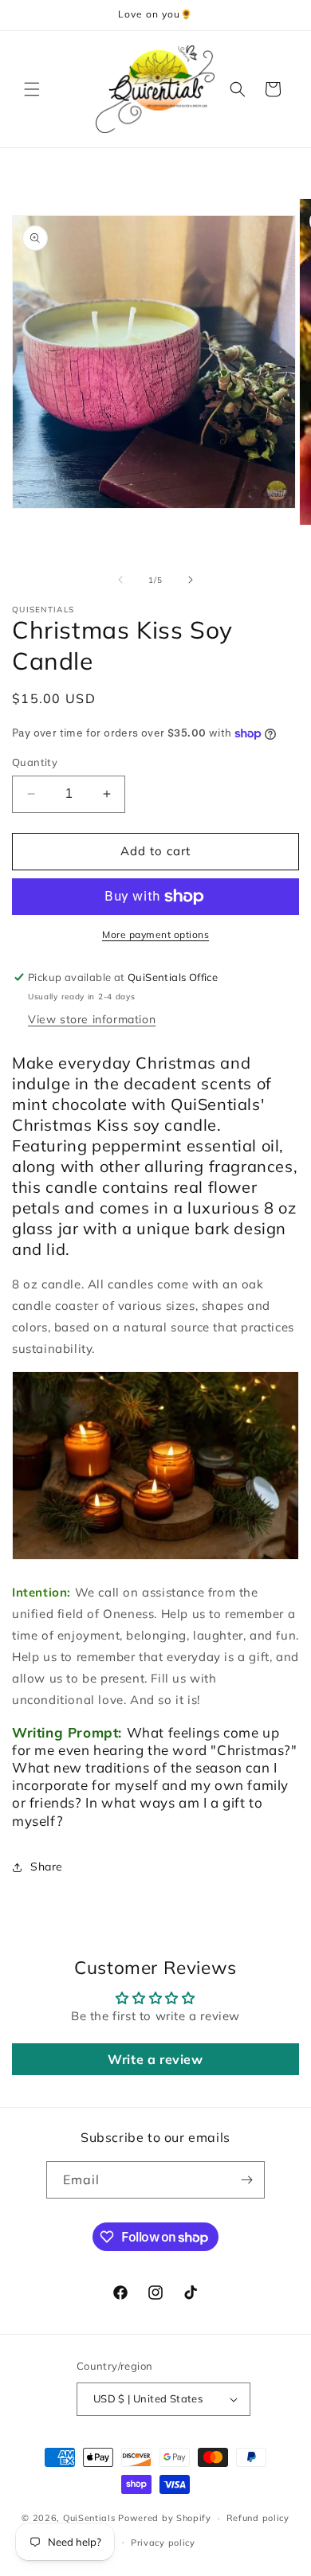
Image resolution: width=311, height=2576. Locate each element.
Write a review (155, 2059)
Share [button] (47, 1867)
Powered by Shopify (165, 2518)
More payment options (155, 934)
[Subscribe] (246, 2180)
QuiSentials (89, 2518)
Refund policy (258, 2518)
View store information (92, 1019)
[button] (32, 89)
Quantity (35, 762)
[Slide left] (120, 580)
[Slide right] (191, 580)
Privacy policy (163, 2543)
